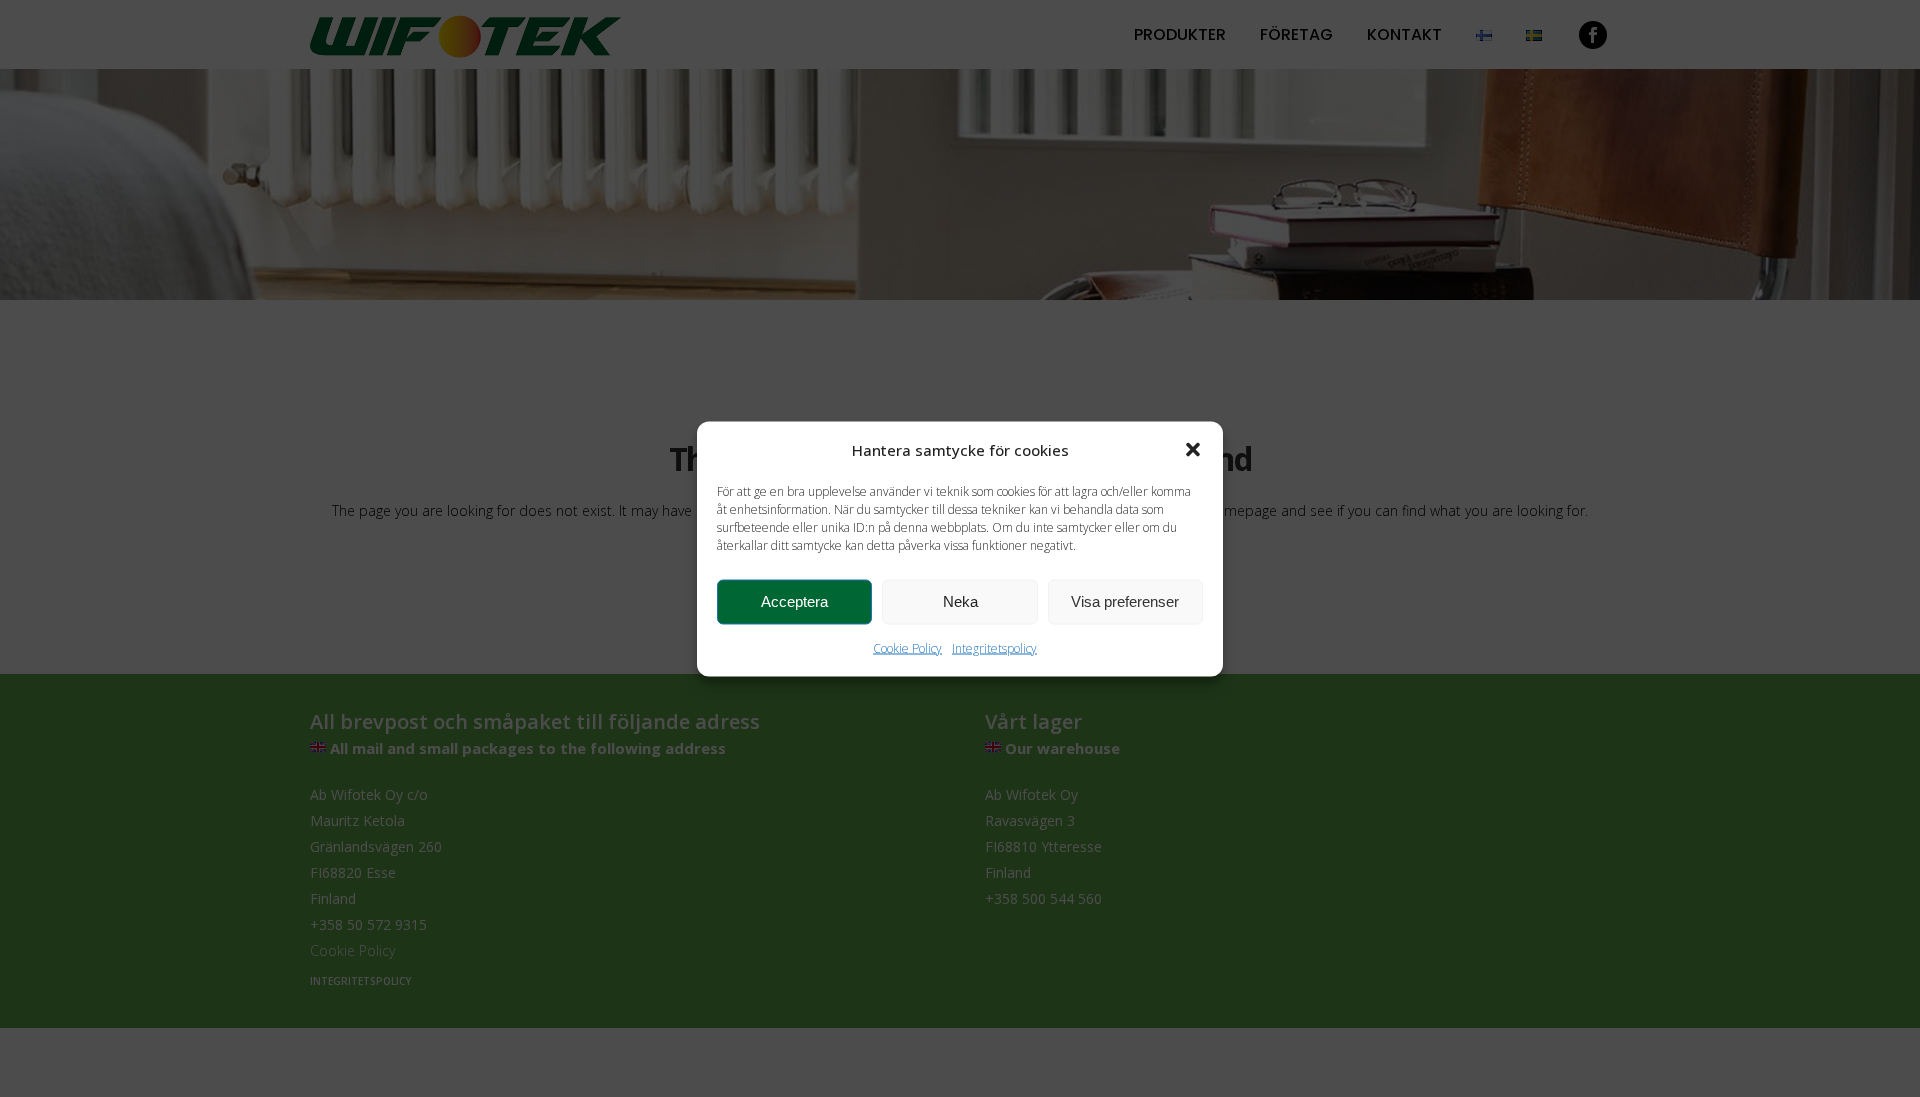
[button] (1193, 449)
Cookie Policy (907, 647)
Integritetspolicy (994, 647)
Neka (960, 601)
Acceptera (794, 601)
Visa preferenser (1125, 601)
